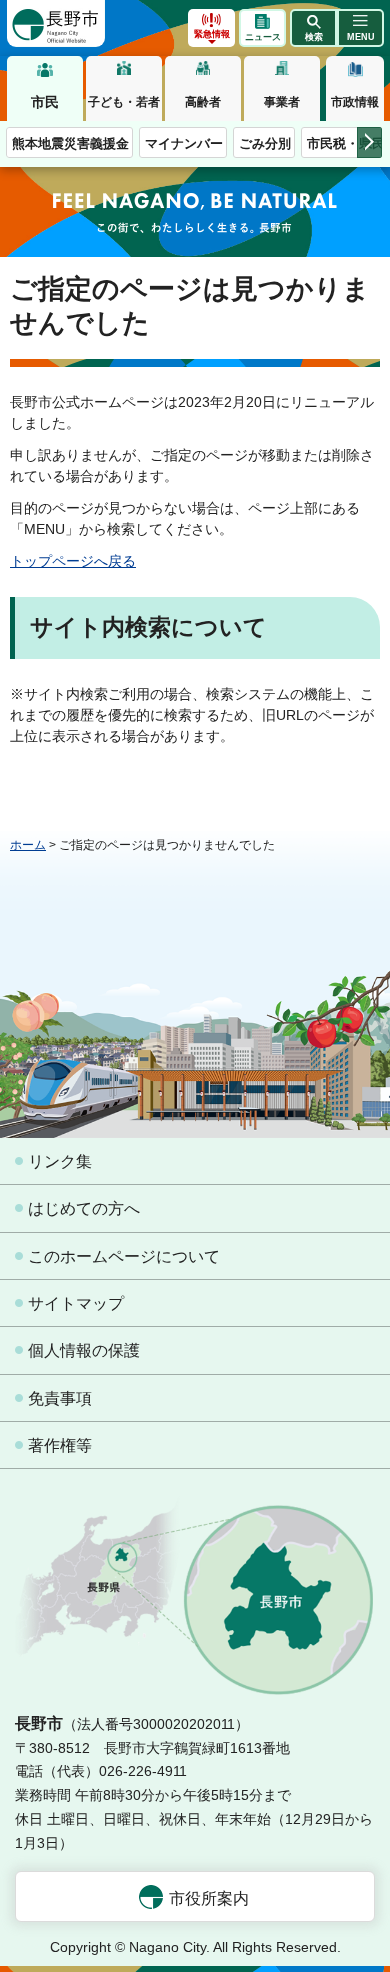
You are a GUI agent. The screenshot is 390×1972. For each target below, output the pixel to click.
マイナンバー (184, 143)
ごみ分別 (265, 143)
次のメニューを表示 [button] (369, 142)
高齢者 (203, 102)
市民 (45, 102)
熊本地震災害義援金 (70, 143)
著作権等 (60, 1445)
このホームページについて (124, 1256)
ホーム (28, 845)
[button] (313, 28)
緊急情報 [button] (212, 34)
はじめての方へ (84, 1208)
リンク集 (60, 1161)
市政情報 (355, 102)
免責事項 (60, 1398)
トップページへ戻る (73, 561)
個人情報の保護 (84, 1350)
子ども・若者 (124, 102)
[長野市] (56, 23)
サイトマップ (76, 1303)
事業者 (282, 102)
